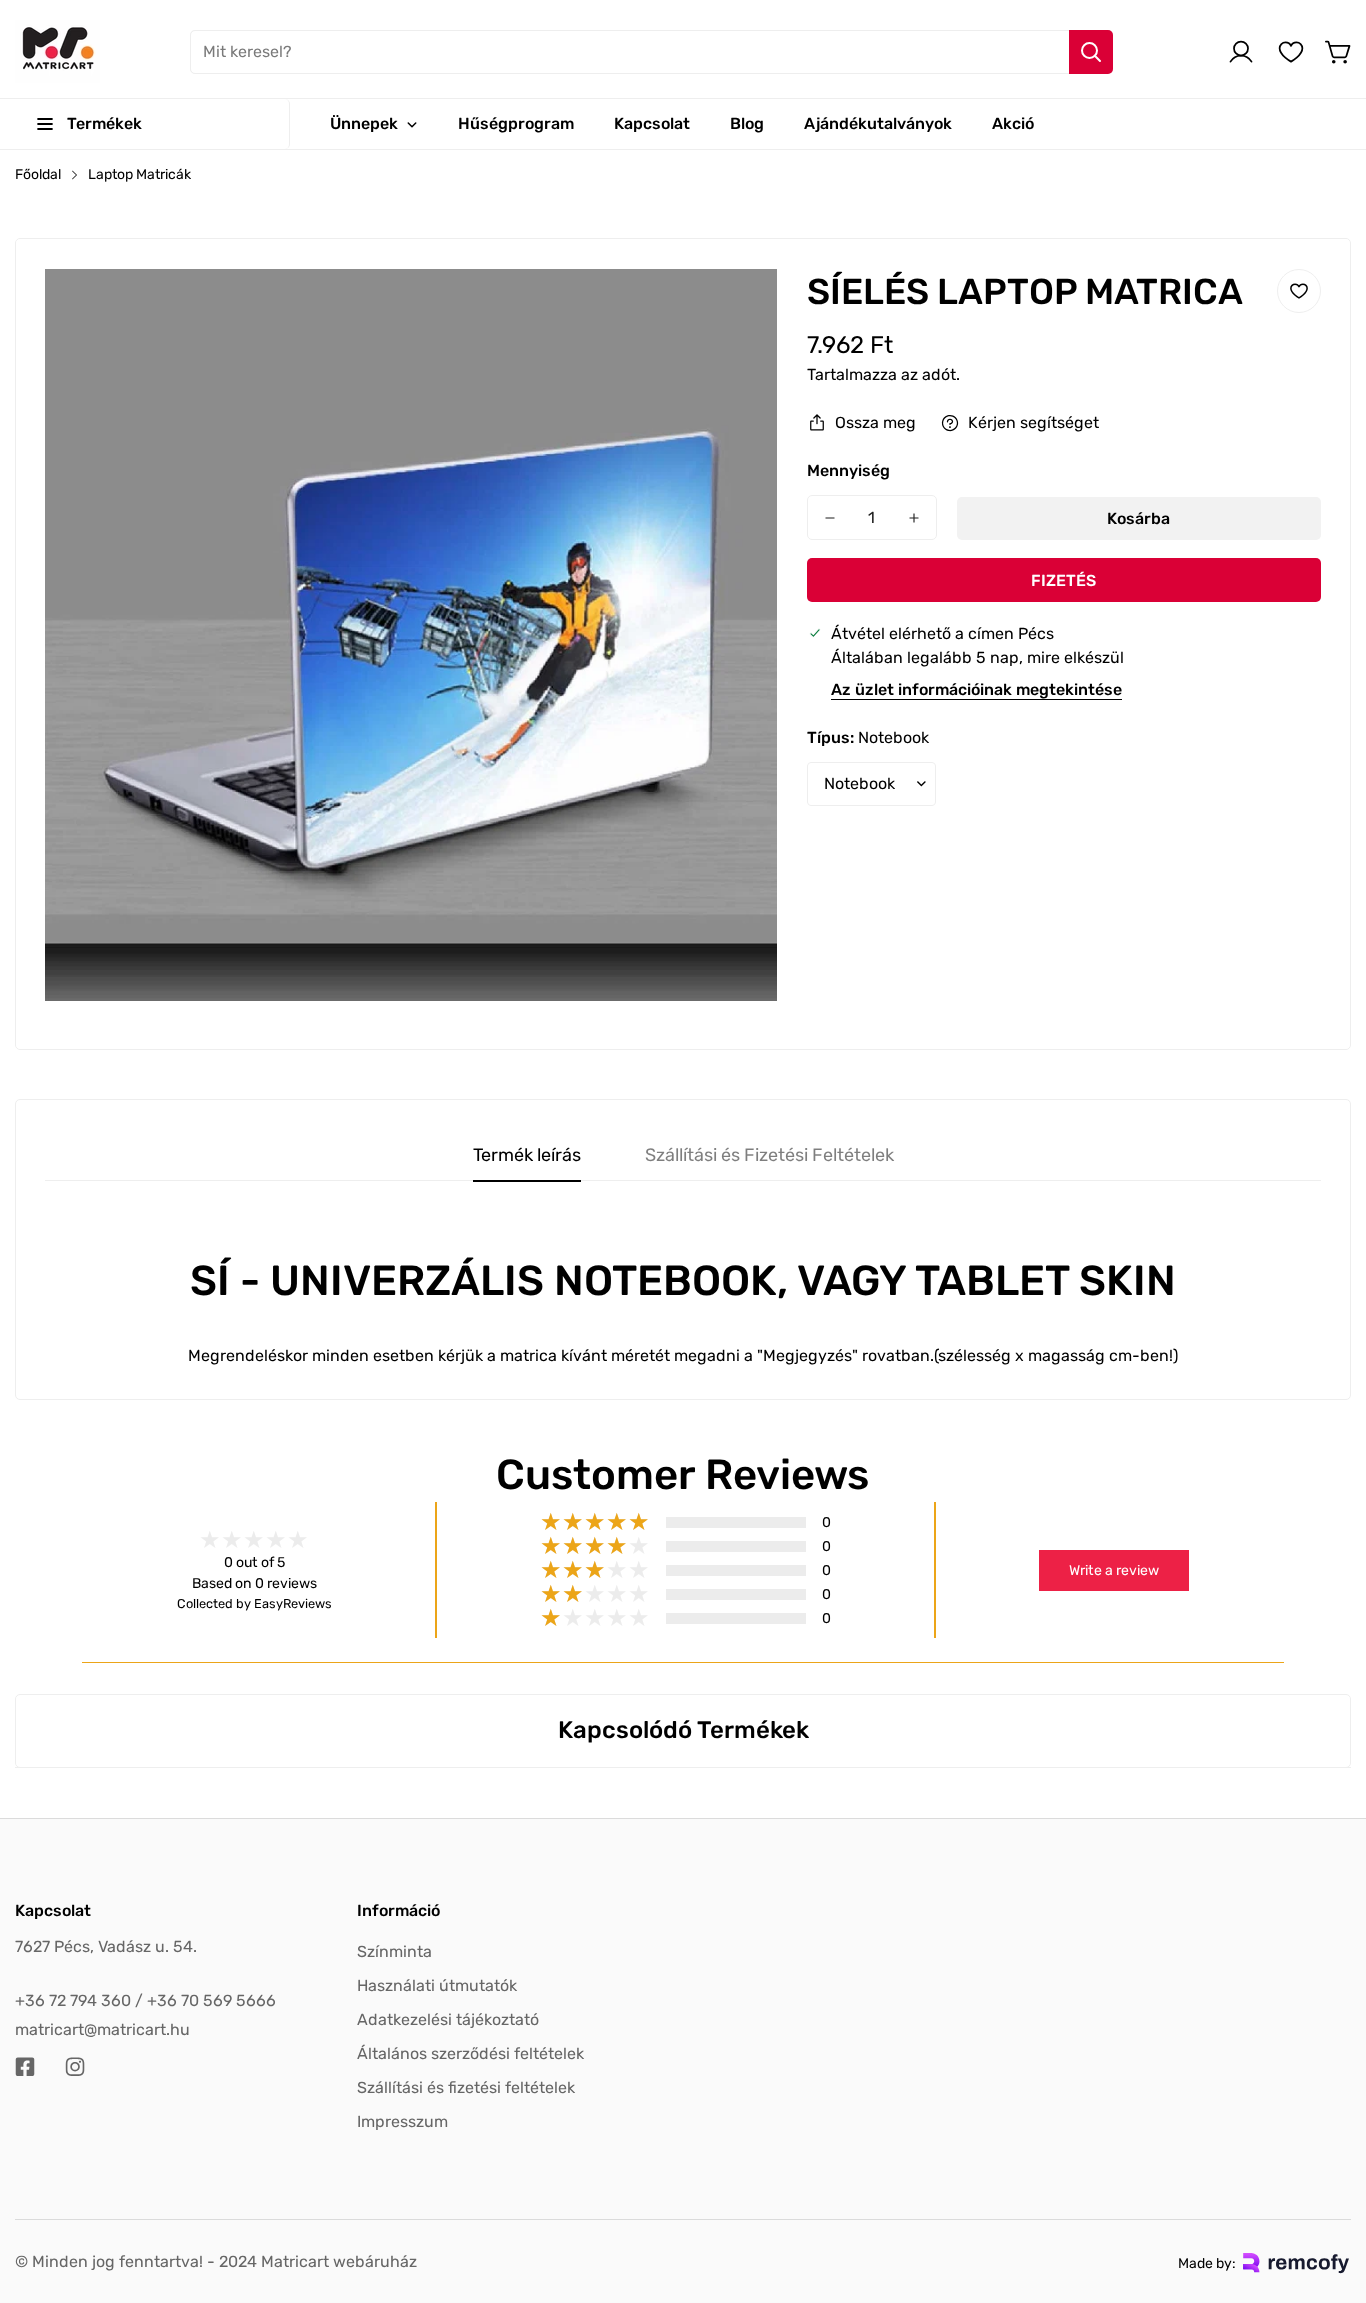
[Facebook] (25, 2067)
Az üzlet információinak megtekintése (976, 689)
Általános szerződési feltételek (470, 2053)
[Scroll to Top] (1327, 2194)
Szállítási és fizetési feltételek (466, 2087)
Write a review (1114, 1570)
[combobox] (651, 52)
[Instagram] (75, 2067)
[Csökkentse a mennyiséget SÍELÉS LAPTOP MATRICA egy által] (830, 517)
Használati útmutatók (437, 1985)
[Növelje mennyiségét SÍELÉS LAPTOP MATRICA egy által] (914, 517)
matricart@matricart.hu (102, 2029)
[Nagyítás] (735, 311)
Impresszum (402, 2121)
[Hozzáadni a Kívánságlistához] (1299, 291)
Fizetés (1063, 580)
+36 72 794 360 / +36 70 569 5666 (145, 2000)
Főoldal (38, 174)
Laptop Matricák (139, 174)
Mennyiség (848, 470)
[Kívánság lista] (1291, 52)
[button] (1339, 52)
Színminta (394, 1951)
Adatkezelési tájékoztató (448, 2019)
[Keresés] (1091, 52)
